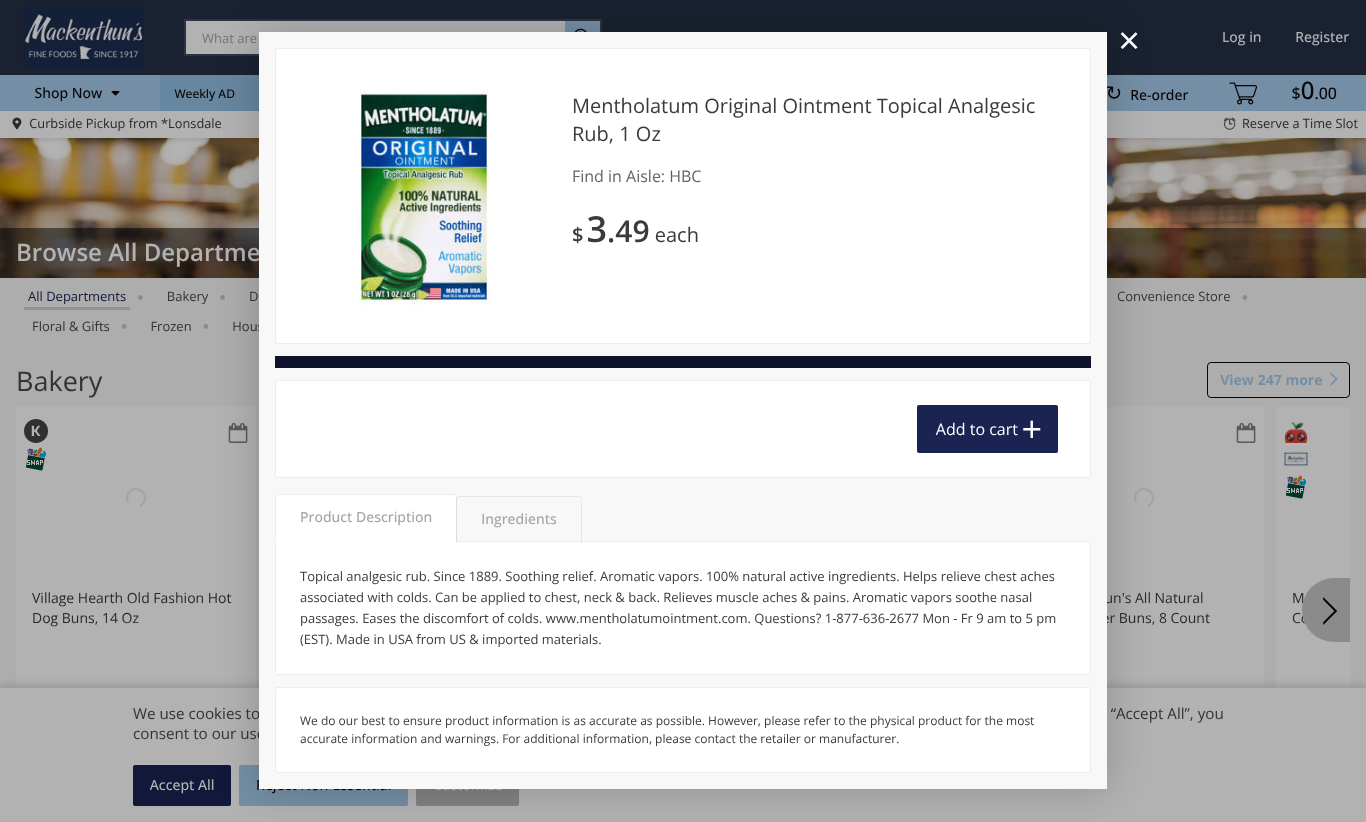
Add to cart (977, 429)
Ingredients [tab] (518, 519)
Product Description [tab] (366, 517)
